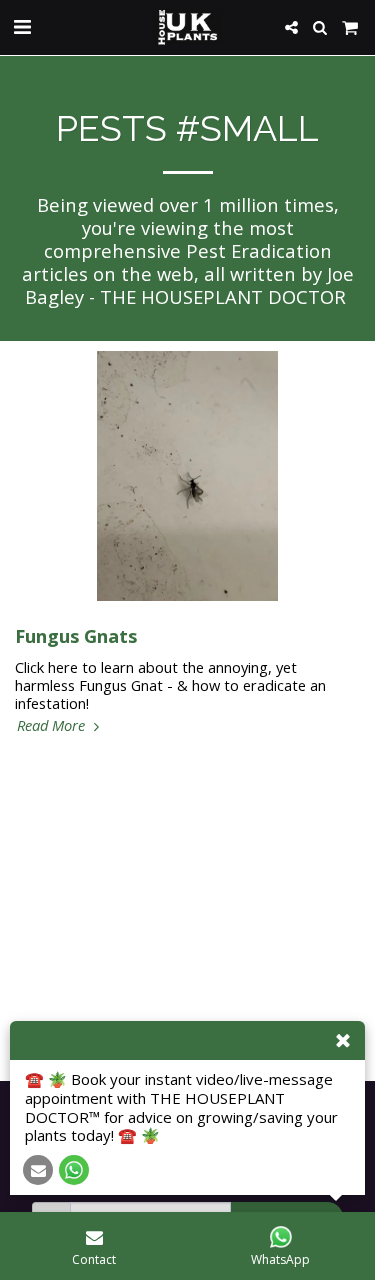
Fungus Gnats (76, 635)
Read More (53, 725)
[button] (22, 26)
